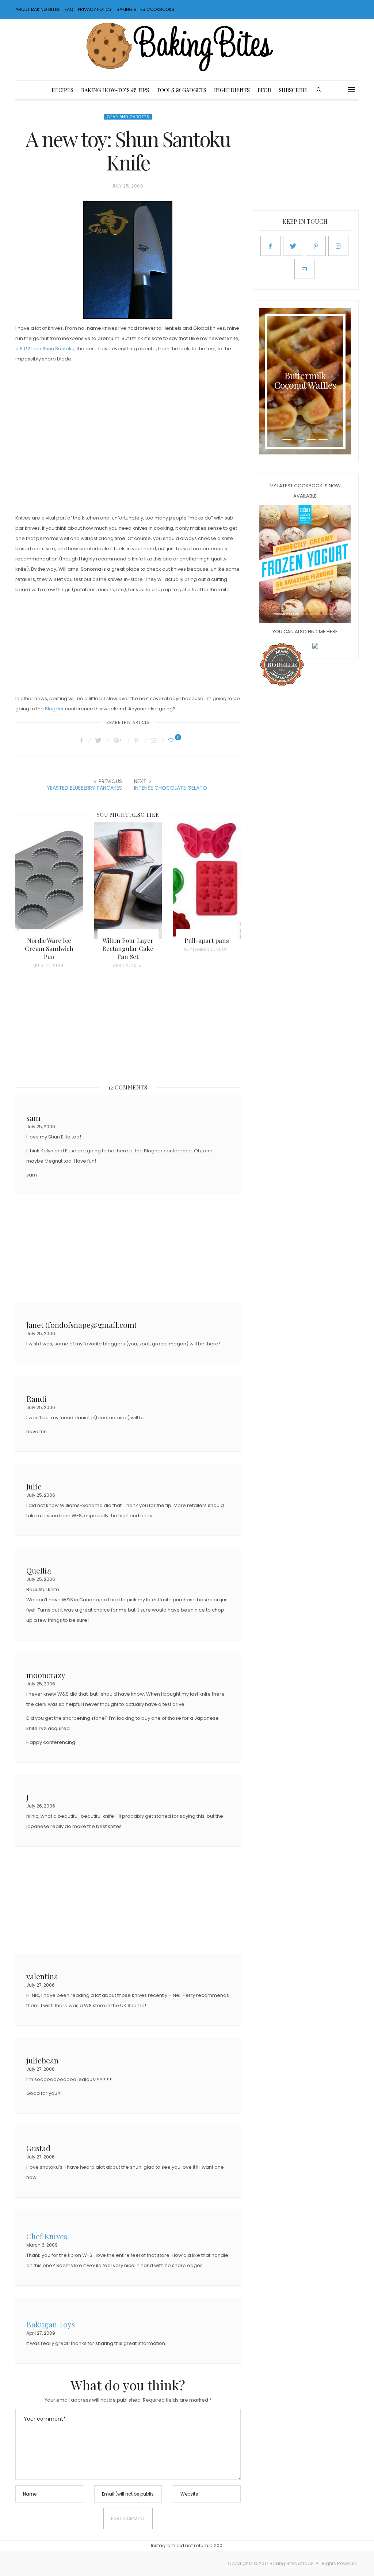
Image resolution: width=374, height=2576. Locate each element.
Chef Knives (47, 2235)
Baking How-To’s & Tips (115, 90)
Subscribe (293, 90)
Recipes (62, 90)
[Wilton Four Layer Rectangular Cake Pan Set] (128, 881)
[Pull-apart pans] (207, 881)
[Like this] (172, 740)
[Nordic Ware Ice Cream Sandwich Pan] (49, 881)
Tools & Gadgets (182, 90)
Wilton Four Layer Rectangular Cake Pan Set (128, 948)
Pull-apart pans (207, 940)
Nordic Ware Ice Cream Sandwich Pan (49, 948)
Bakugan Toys (51, 2324)
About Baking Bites (38, 9)
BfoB (264, 90)
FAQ (69, 9)
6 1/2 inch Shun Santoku (47, 349)
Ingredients (232, 90)
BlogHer (54, 709)
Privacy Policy (95, 9)
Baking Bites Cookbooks (145, 9)
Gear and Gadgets (128, 117)
